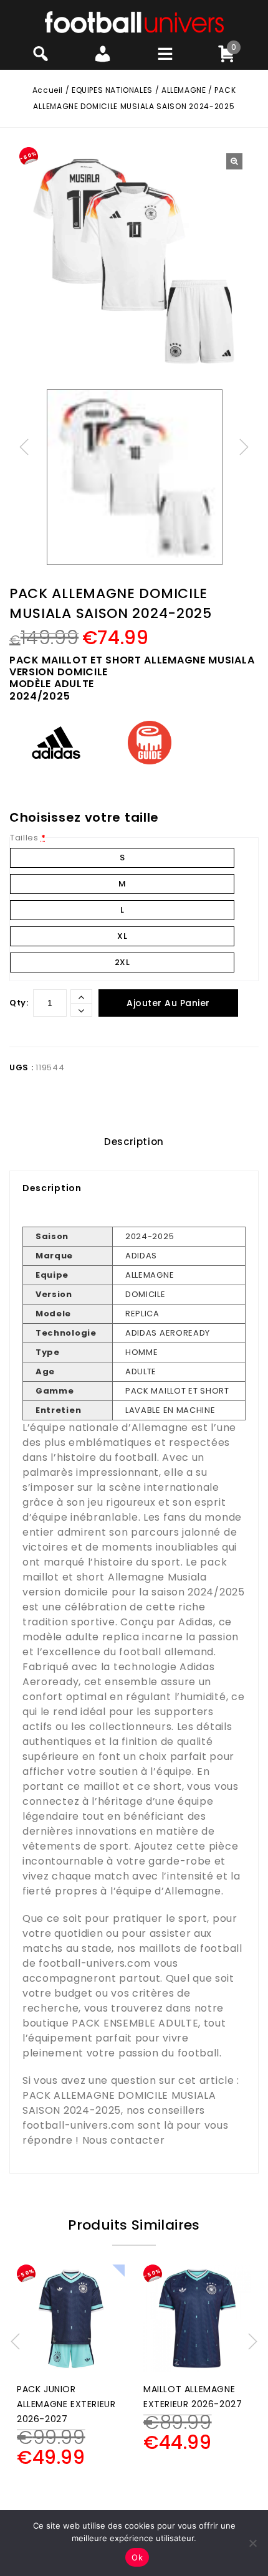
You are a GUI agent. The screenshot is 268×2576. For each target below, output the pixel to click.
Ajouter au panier (168, 1003)
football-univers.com (95, 1963)
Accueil (48, 90)
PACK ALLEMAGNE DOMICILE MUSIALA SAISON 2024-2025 (119, 2103)
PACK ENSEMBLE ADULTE (135, 2023)
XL (122, 936)
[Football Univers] (134, 21)
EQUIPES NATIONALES (112, 90)
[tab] (134, 1142)
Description (134, 1142)
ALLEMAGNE (184, 90)
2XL (122, 962)
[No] (252, 2543)
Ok (137, 2557)
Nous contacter (124, 2140)
